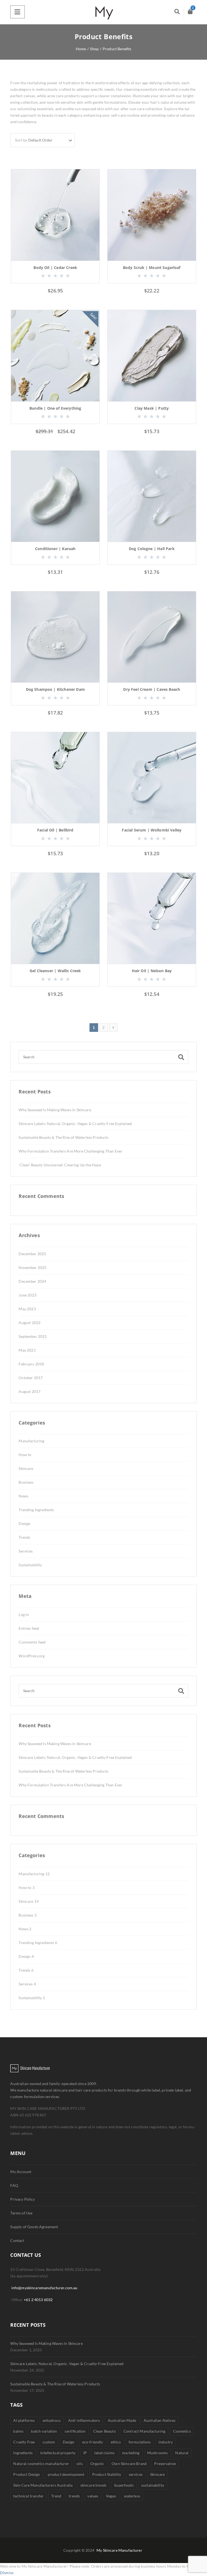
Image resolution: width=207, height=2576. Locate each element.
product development (66, 2474)
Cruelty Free (24, 2442)
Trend (56, 2496)
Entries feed (29, 1628)
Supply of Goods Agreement (34, 2227)
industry (166, 2442)
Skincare (26, 1468)
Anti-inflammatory (84, 2420)
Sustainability (30, 1565)
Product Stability (107, 2474)
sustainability (153, 2485)
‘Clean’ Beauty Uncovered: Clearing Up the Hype (60, 1165)
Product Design (27, 2474)
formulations (140, 2442)
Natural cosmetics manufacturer (41, 2464)
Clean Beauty (105, 2431)
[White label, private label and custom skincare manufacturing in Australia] (103, 12)
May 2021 (27, 1350)
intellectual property (58, 2453)
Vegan (111, 2496)
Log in (24, 1614)
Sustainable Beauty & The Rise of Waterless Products (63, 1137)
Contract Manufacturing (144, 2431)
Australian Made (122, 2420)
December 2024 (32, 1281)
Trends (24, 1537)
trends (74, 2496)
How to (25, 1455)
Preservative (165, 2464)
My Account (21, 2172)
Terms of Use (21, 2213)
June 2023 (27, 1295)
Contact (17, 2240)
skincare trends (93, 2485)
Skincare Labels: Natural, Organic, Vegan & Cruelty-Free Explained (75, 1124)
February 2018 (31, 1364)
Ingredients (23, 2453)
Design (25, 1523)
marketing (131, 2453)
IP (85, 2453)
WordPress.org (32, 1656)
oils (80, 2464)
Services (26, 1551)
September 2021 (33, 1336)
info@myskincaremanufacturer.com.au (44, 2288)
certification (75, 2431)
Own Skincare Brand (129, 2464)
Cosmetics (182, 2431)
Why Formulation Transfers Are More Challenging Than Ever (70, 1151)
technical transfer (28, 2496)
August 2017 (30, 1391)
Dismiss (7, 2573)
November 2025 (32, 1267)
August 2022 (30, 1323)
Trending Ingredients (36, 1510)
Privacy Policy (23, 2199)
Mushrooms (157, 2453)
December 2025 (32, 1254)
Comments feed (32, 1642)
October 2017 (31, 1378)
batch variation (44, 2431)
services (136, 2474)
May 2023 (27, 1309)
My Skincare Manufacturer (119, 2550)
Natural (182, 2453)
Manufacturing (31, 1441)
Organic (97, 2464)
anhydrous (52, 2420)
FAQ (14, 2185)
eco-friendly (93, 2442)
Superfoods (124, 2485)
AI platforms (24, 2420)
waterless (132, 2496)
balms (18, 2431)
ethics (116, 2442)
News (23, 1496)
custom (49, 2442)
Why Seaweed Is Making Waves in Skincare (55, 1110)
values (93, 2496)
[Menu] (17, 12)
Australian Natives (160, 2420)
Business (26, 1482)
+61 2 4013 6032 (38, 2300)
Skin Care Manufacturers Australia (43, 2485)
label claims (104, 2453)
